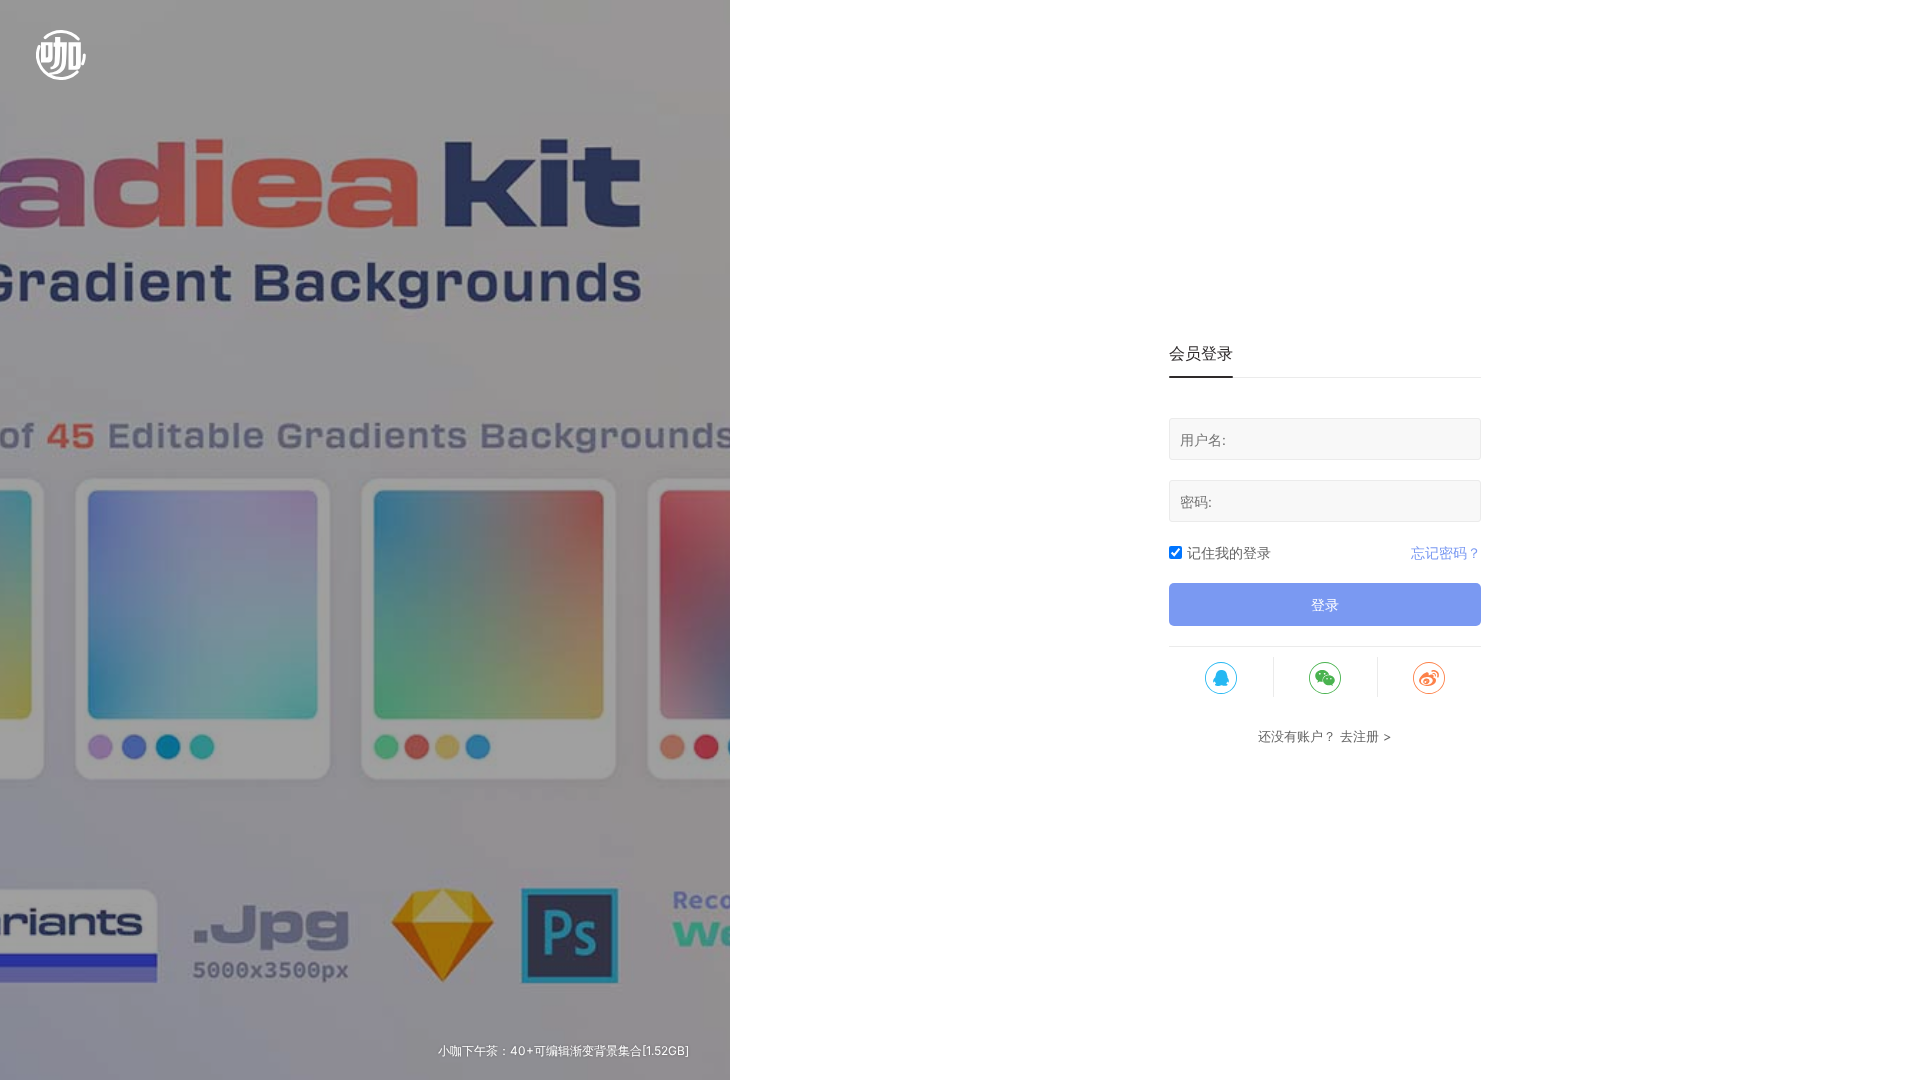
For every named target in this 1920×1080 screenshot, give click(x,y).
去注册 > (1366, 736)
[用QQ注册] (1221, 677)
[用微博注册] (1429, 677)
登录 (1325, 604)
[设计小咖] (61, 65)
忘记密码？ (1446, 552)
